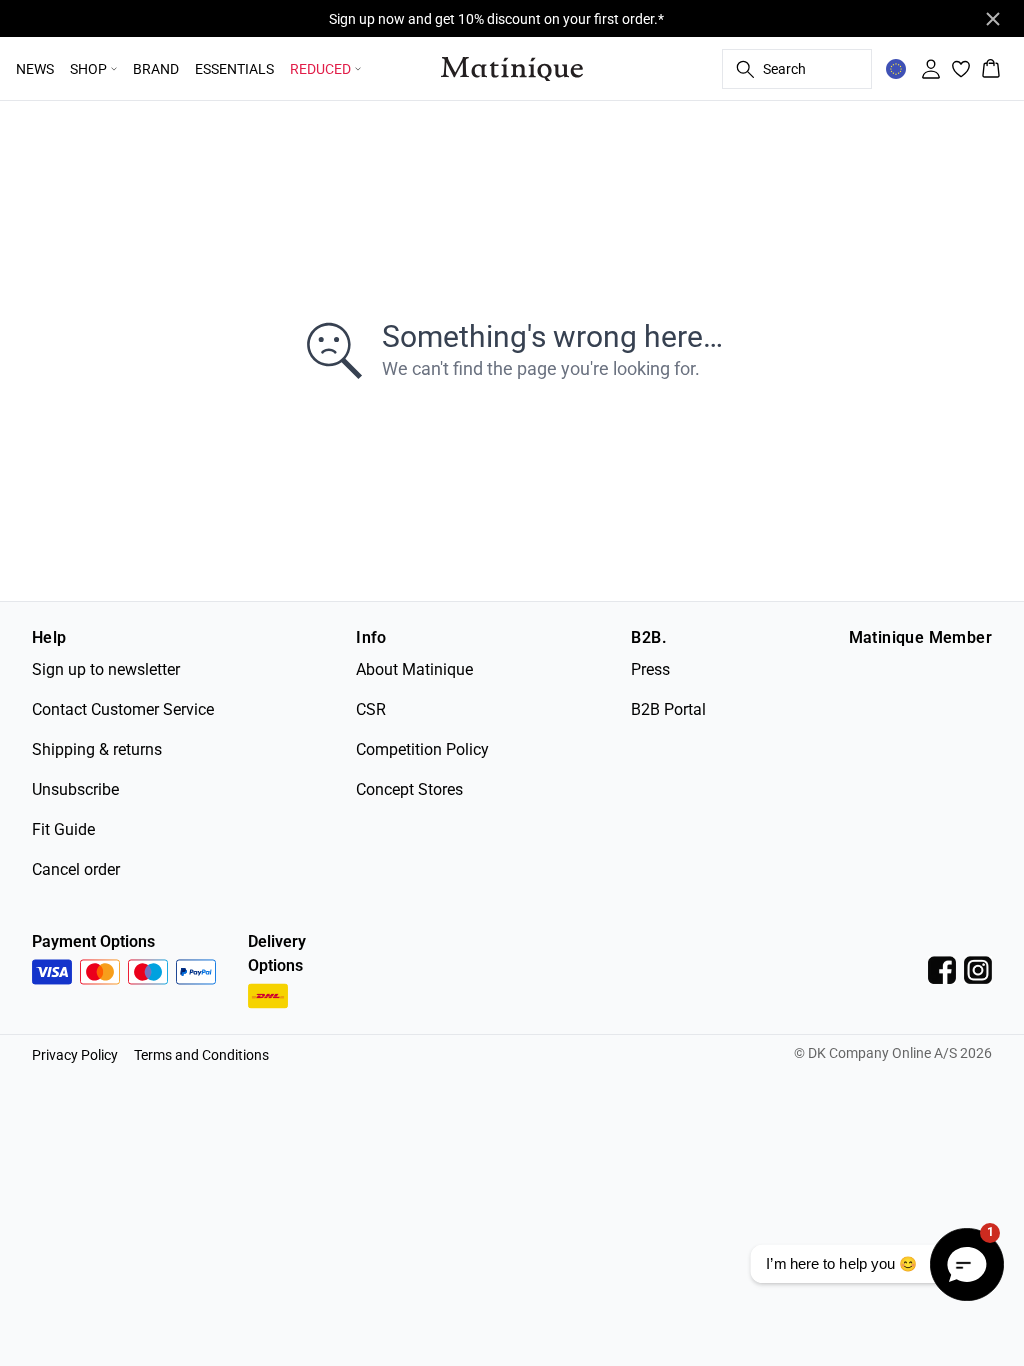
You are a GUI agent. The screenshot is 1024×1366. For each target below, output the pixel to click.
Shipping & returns (97, 749)
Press (650, 669)
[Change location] (896, 69)
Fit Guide (63, 829)
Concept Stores (409, 789)
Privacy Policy (75, 1055)
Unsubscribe (75, 789)
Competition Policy (422, 749)
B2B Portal (668, 709)
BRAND (156, 69)
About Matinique (414, 669)
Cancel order (76, 869)
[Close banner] (993, 19)
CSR (371, 709)
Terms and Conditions (201, 1055)
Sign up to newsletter (106, 669)
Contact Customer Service (123, 709)
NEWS (35, 69)
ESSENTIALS (234, 69)
